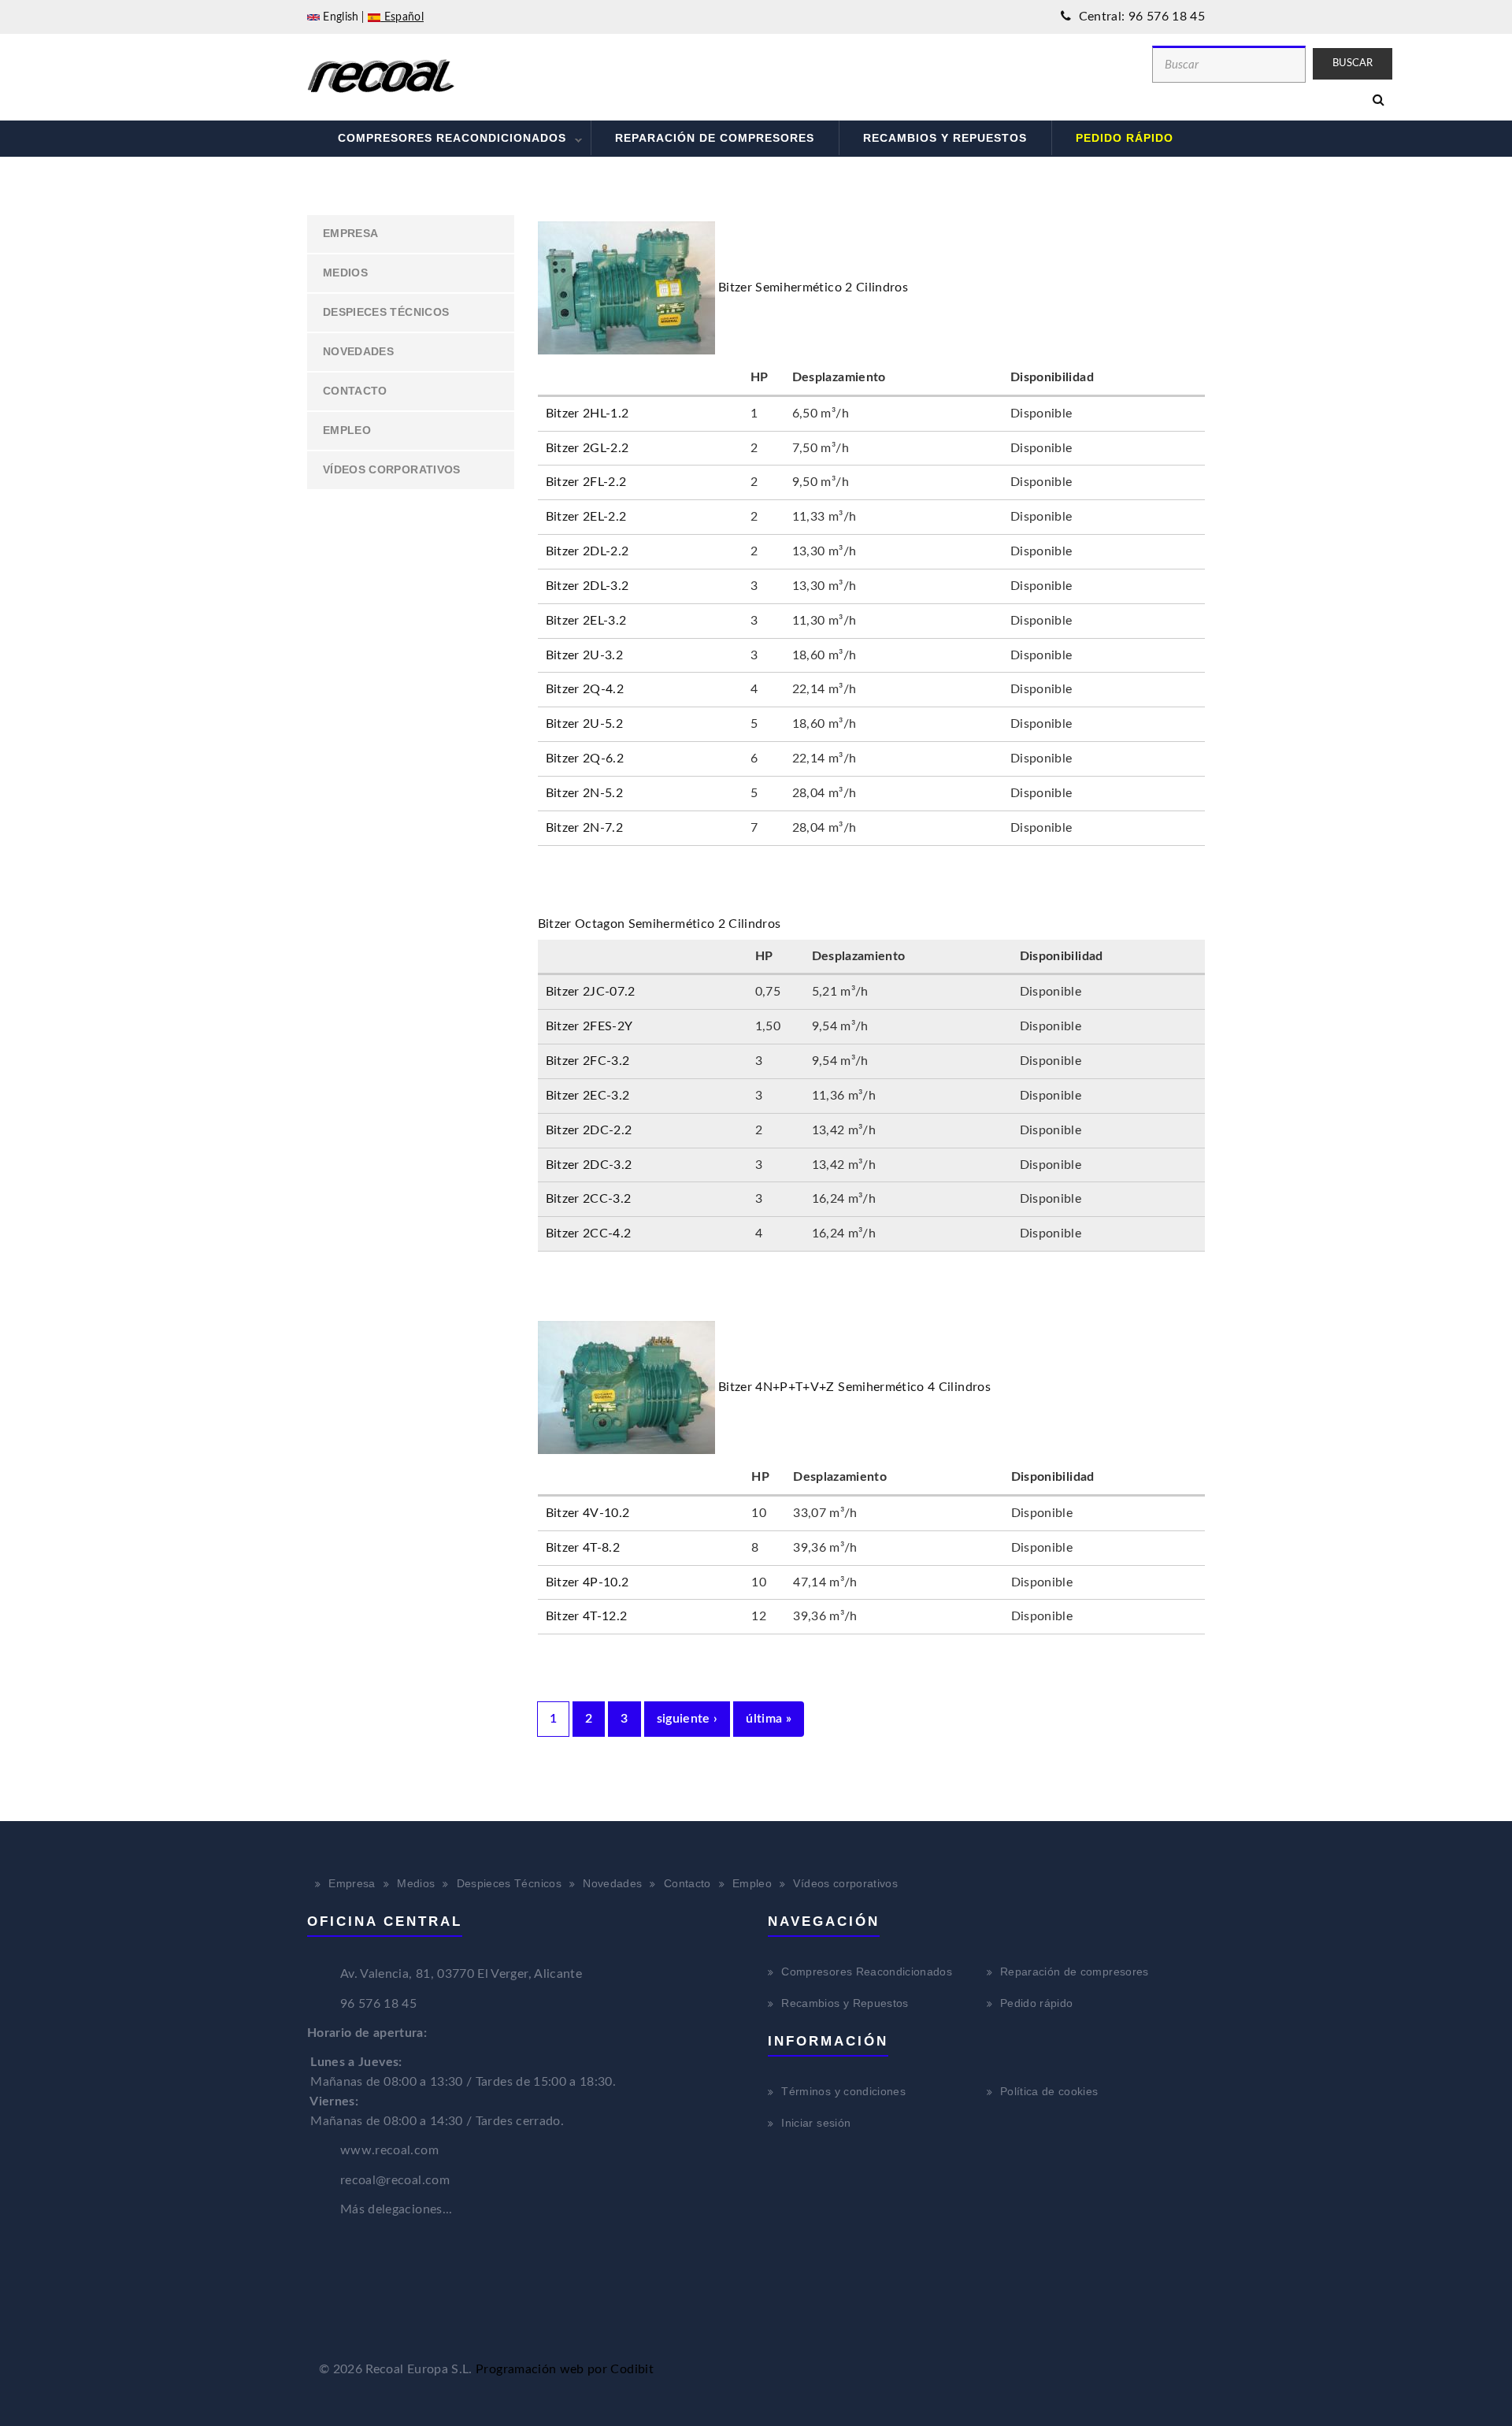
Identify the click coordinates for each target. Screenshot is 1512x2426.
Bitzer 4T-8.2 (583, 1548)
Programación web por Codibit (565, 2369)
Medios (345, 273)
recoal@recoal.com (395, 2180)
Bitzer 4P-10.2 (587, 1582)
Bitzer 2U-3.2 (585, 655)
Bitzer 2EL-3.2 (586, 621)
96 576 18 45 (378, 2004)
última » (769, 1719)
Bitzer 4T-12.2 (587, 1616)
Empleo (347, 430)
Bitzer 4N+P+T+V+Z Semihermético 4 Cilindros (854, 1387)
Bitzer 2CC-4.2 (589, 1233)
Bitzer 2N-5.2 (585, 793)
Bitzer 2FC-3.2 (588, 1061)
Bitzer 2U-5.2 (585, 724)
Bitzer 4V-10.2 (588, 1513)
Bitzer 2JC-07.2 (591, 992)
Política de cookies (1049, 2091)
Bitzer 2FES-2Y (589, 1026)
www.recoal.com (389, 2150)
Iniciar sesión (816, 2123)
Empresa (350, 233)
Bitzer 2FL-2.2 (586, 482)
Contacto (355, 391)
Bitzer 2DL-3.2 (587, 586)
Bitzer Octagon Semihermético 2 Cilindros (660, 924)
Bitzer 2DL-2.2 (587, 551)
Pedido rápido (1125, 138)
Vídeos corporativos (392, 469)
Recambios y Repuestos (945, 138)
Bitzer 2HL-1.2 (587, 414)
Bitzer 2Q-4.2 (585, 689)
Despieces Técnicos (386, 312)
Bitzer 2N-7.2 (585, 828)
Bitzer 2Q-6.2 (585, 759)
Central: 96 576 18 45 (1140, 17)
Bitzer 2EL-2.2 (586, 517)
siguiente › (687, 1719)
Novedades (358, 351)
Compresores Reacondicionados (440, 140)
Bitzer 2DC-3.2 (589, 1165)
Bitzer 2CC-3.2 (589, 1199)
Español (402, 17)
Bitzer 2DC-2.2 (589, 1130)
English (339, 17)
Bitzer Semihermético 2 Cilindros (813, 287)
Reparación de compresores (715, 138)
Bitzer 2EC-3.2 (588, 1096)
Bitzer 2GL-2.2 (587, 448)
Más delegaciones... (397, 2209)
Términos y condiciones (843, 2091)
